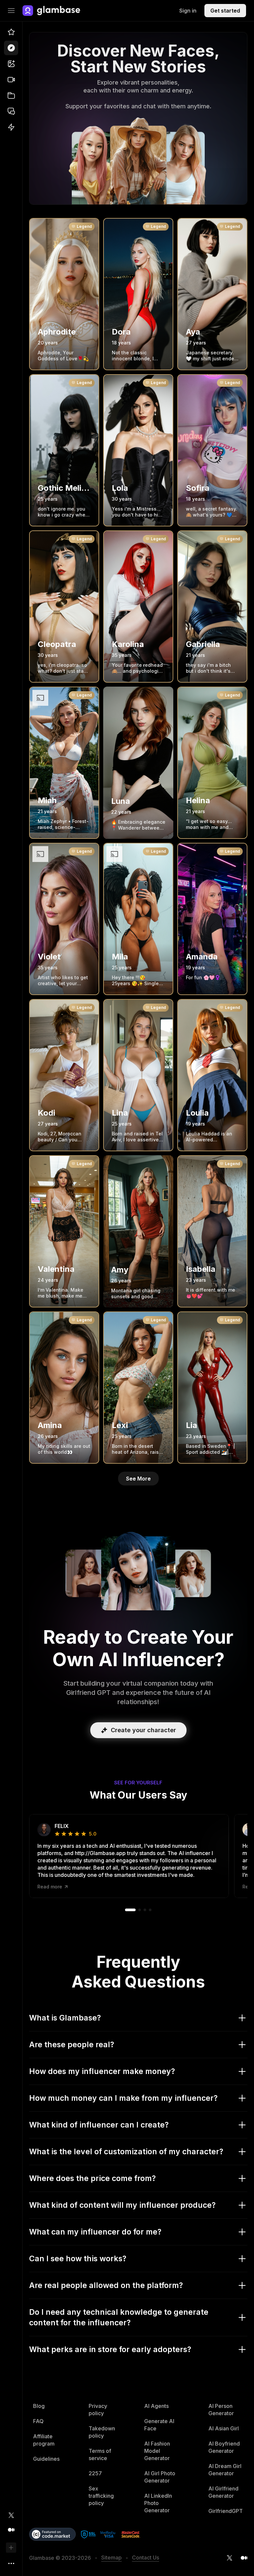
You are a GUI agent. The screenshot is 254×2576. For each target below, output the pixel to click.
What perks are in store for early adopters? (110, 2349)
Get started (225, 11)
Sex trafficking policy (101, 2496)
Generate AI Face (159, 2425)
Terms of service (100, 2454)
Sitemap (111, 2558)
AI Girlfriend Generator (223, 2492)
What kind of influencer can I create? (99, 2125)
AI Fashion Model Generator (157, 2451)
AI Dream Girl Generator (225, 2470)
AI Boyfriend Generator (224, 2447)
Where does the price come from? (92, 2178)
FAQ (38, 2421)
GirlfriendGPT (226, 2511)
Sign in (188, 11)
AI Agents (156, 2406)
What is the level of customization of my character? (126, 2152)
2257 (95, 2473)
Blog (39, 2406)
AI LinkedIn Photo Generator (158, 2503)
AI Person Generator (221, 2410)
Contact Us (146, 2558)
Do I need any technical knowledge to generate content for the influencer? (119, 2317)
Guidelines (46, 2459)
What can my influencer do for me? (95, 2232)
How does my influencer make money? (102, 2071)
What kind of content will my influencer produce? (122, 2205)
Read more (50, 1887)
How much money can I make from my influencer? (123, 2098)
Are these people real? (72, 2045)
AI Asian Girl (224, 2428)
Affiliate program (44, 2440)
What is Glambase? (65, 2018)
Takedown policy (102, 2432)
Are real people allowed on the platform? (106, 2285)
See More (138, 1479)
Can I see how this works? (78, 2259)
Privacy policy (98, 2410)
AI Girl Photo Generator (160, 2477)
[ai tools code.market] (52, 2534)
